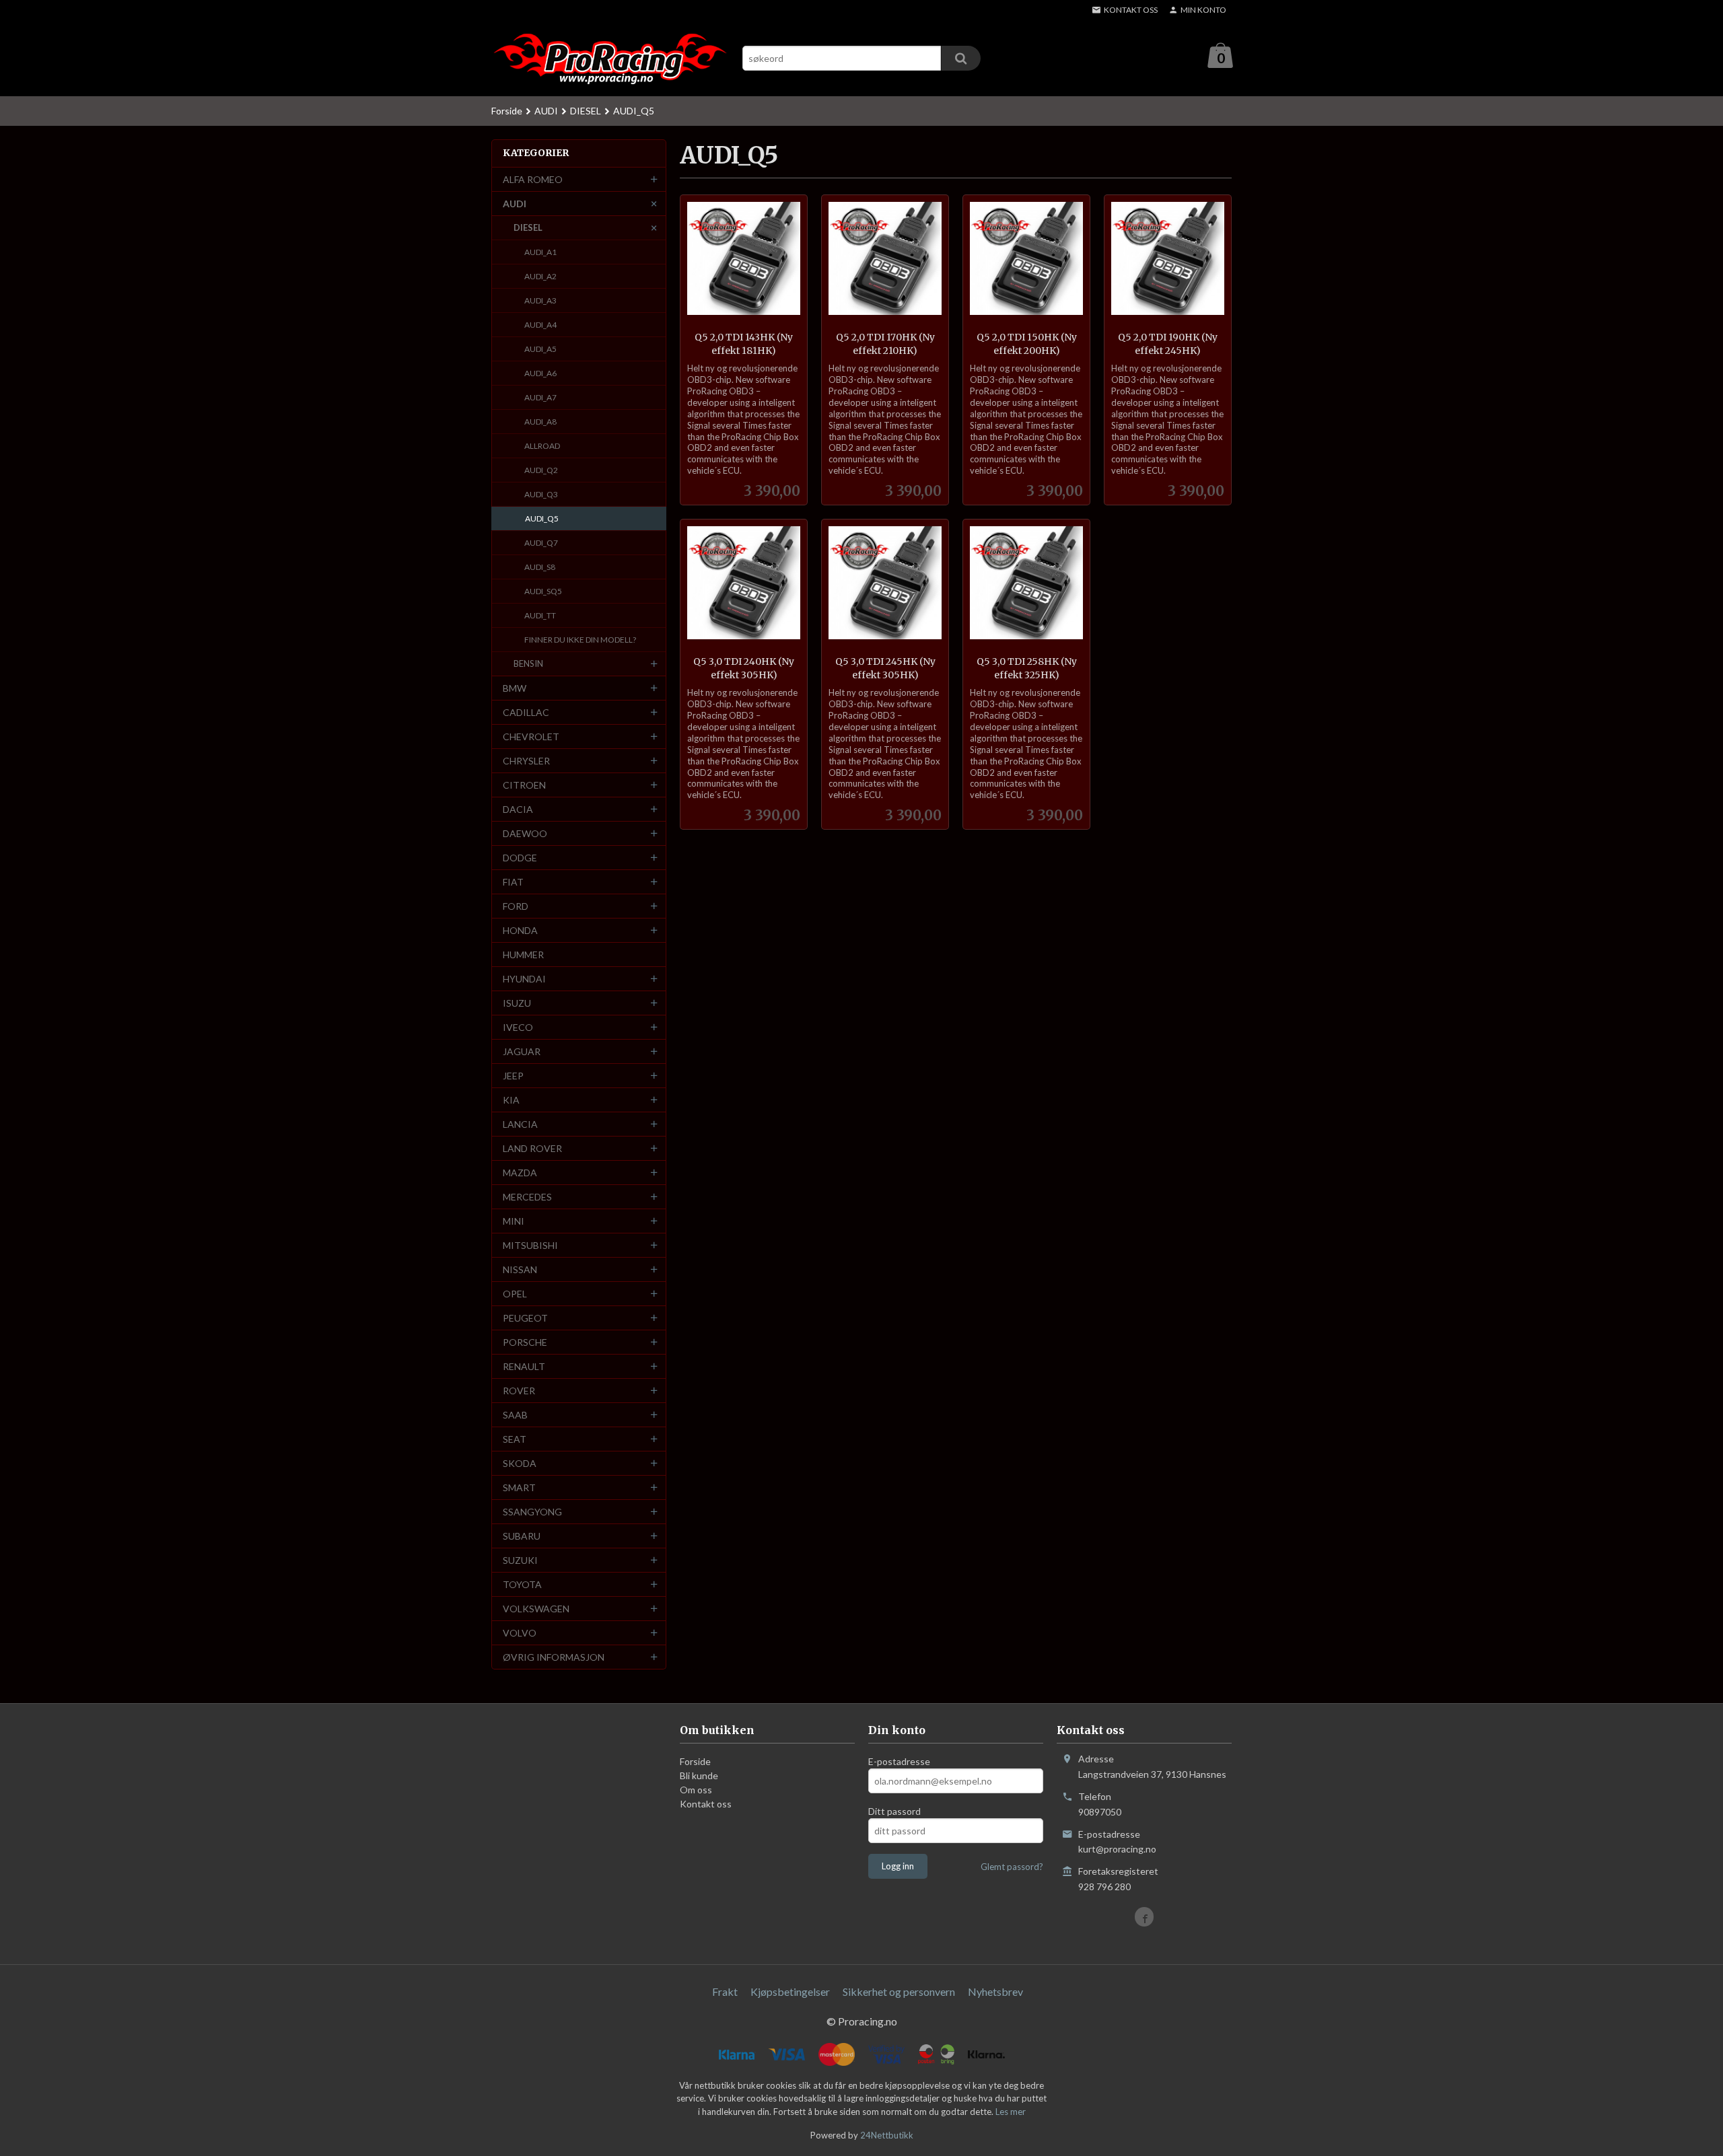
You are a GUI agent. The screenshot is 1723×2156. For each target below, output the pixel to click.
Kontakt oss (706, 1804)
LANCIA (520, 1124)
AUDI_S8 (540, 567)
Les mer (1011, 2112)
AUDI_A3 (540, 300)
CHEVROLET (531, 736)
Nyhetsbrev (995, 1991)
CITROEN (524, 785)
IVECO (518, 1027)
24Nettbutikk (887, 2135)
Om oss (696, 1790)
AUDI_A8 (540, 422)
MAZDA (520, 1173)
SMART (519, 1487)
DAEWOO (525, 833)
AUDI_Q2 (541, 470)
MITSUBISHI (530, 1245)
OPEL (515, 1294)
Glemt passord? (1012, 1867)
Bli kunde (699, 1775)
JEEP (513, 1076)
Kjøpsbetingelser (790, 1991)
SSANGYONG (532, 1512)
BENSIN (528, 663)
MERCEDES (527, 1197)
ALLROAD (542, 446)
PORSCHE (525, 1342)
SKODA (520, 1463)
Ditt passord (894, 1811)
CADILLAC (526, 712)
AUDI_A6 (540, 373)
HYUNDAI (524, 979)
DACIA (518, 809)
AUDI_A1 (540, 252)
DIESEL (528, 227)
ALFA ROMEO (533, 179)
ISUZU (517, 1003)
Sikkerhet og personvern (899, 1991)
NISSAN (520, 1269)
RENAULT (524, 1366)
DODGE (520, 858)
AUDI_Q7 (541, 543)
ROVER (519, 1391)
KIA (511, 1100)
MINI (514, 1221)
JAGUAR (522, 1051)
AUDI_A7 (540, 397)
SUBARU (522, 1536)
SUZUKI (520, 1560)
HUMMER (523, 955)
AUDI (515, 204)
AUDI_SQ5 (543, 591)
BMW (515, 688)
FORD (516, 906)
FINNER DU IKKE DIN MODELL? (580, 640)
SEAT (515, 1439)
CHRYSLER (526, 761)
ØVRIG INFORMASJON (554, 1657)
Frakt (725, 1991)
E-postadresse (899, 1761)
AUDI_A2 (540, 276)
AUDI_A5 (540, 349)
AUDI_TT (540, 615)
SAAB (515, 1415)
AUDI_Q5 (542, 518)
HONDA (520, 930)
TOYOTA (522, 1584)
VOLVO (520, 1633)
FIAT (513, 882)
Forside (507, 111)
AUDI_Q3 (541, 494)
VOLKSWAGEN (536, 1609)
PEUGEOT (525, 1318)
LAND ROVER (532, 1148)
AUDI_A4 (540, 325)
